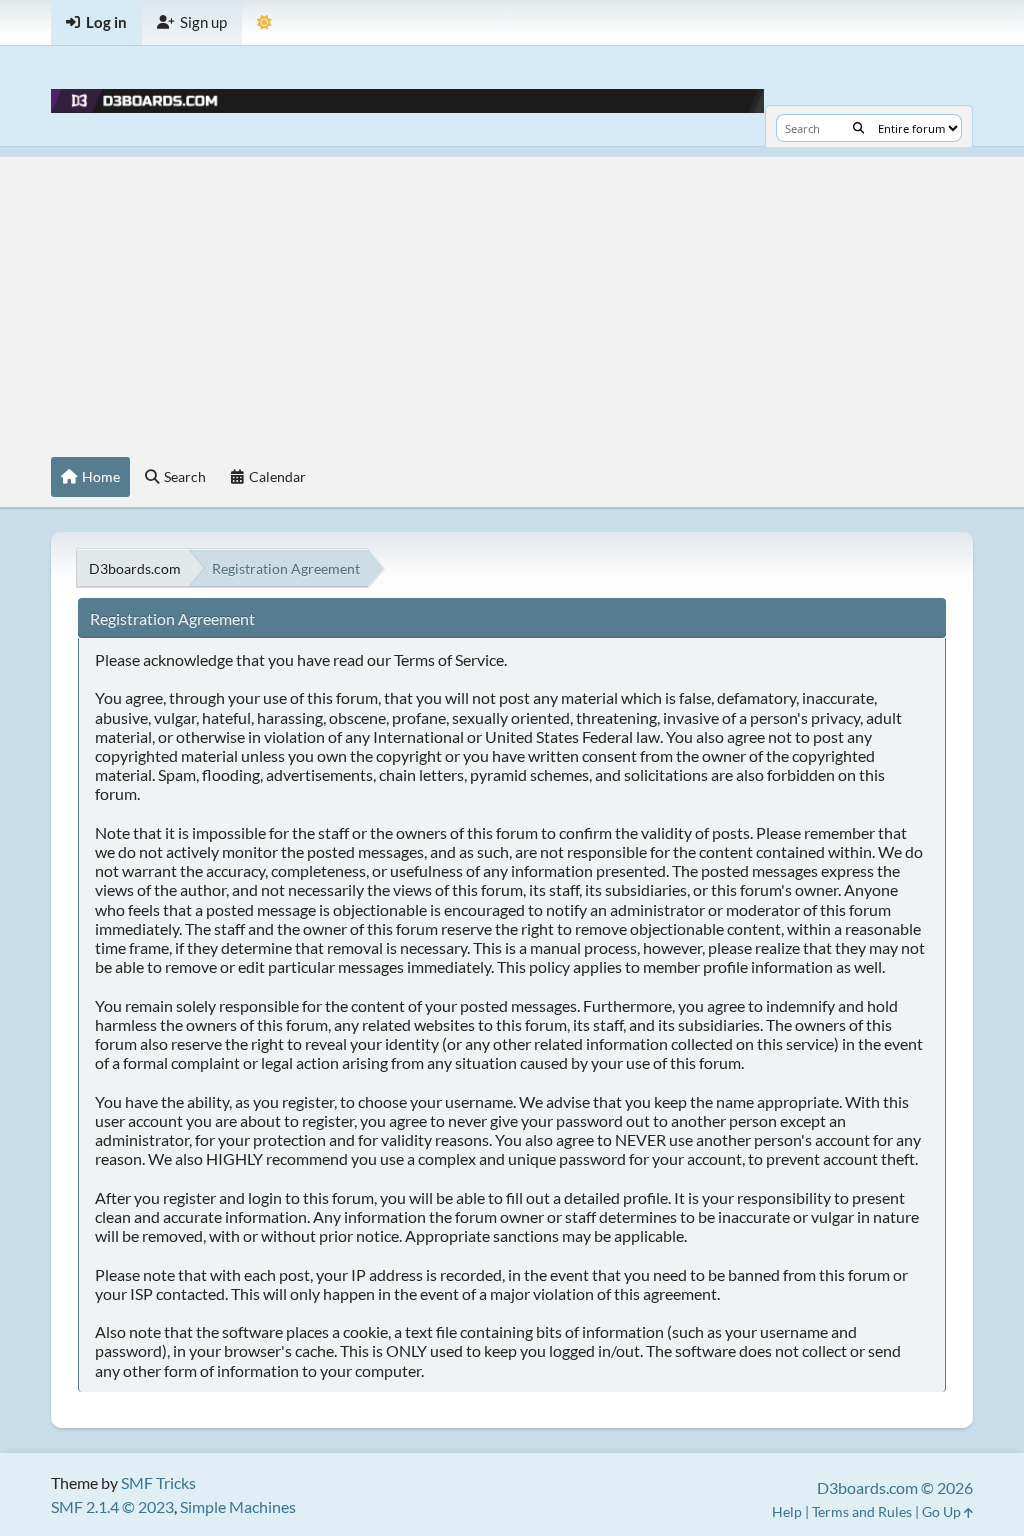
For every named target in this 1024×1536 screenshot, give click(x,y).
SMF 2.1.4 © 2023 (112, 1506)
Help (787, 1511)
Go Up (943, 1511)
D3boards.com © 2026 (895, 1487)
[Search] (858, 128)
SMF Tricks (158, 1482)
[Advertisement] (512, 297)
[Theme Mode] (264, 22)
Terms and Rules (862, 1511)
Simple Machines (238, 1506)
